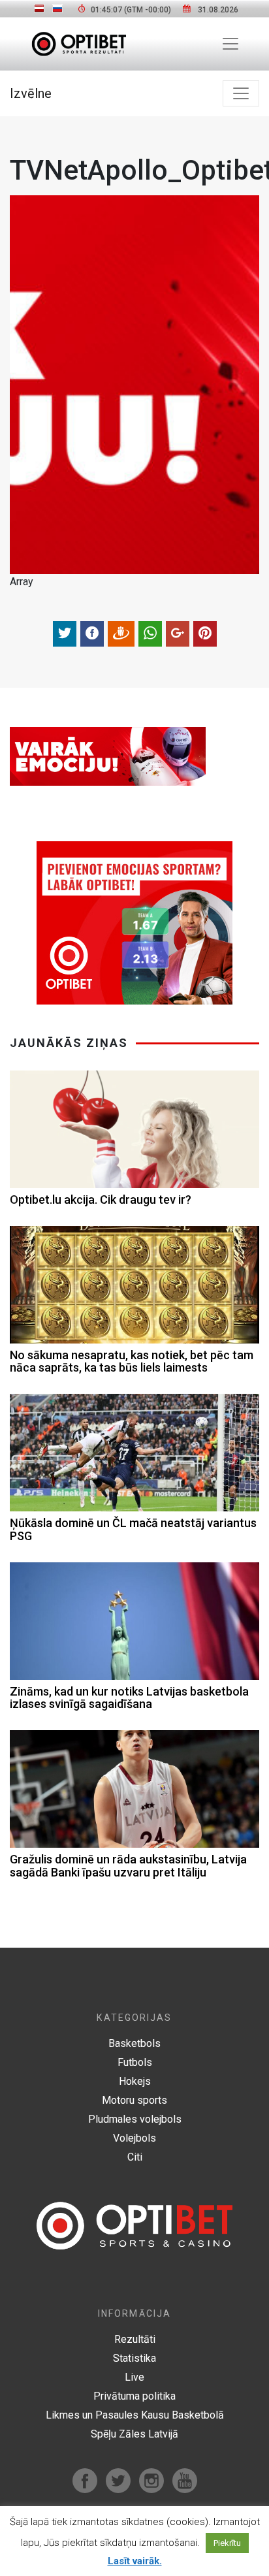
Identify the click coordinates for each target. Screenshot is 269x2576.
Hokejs (135, 2081)
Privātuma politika (134, 2396)
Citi (135, 2157)
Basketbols (134, 2043)
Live (134, 2377)
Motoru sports (134, 2100)
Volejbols (134, 2138)
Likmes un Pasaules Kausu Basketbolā (135, 2415)
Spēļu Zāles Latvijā (134, 2434)
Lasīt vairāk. (135, 2561)
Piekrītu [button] (227, 2543)
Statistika (134, 2358)
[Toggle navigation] (230, 44)
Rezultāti (135, 2339)
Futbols (135, 2062)
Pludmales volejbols (135, 2119)
